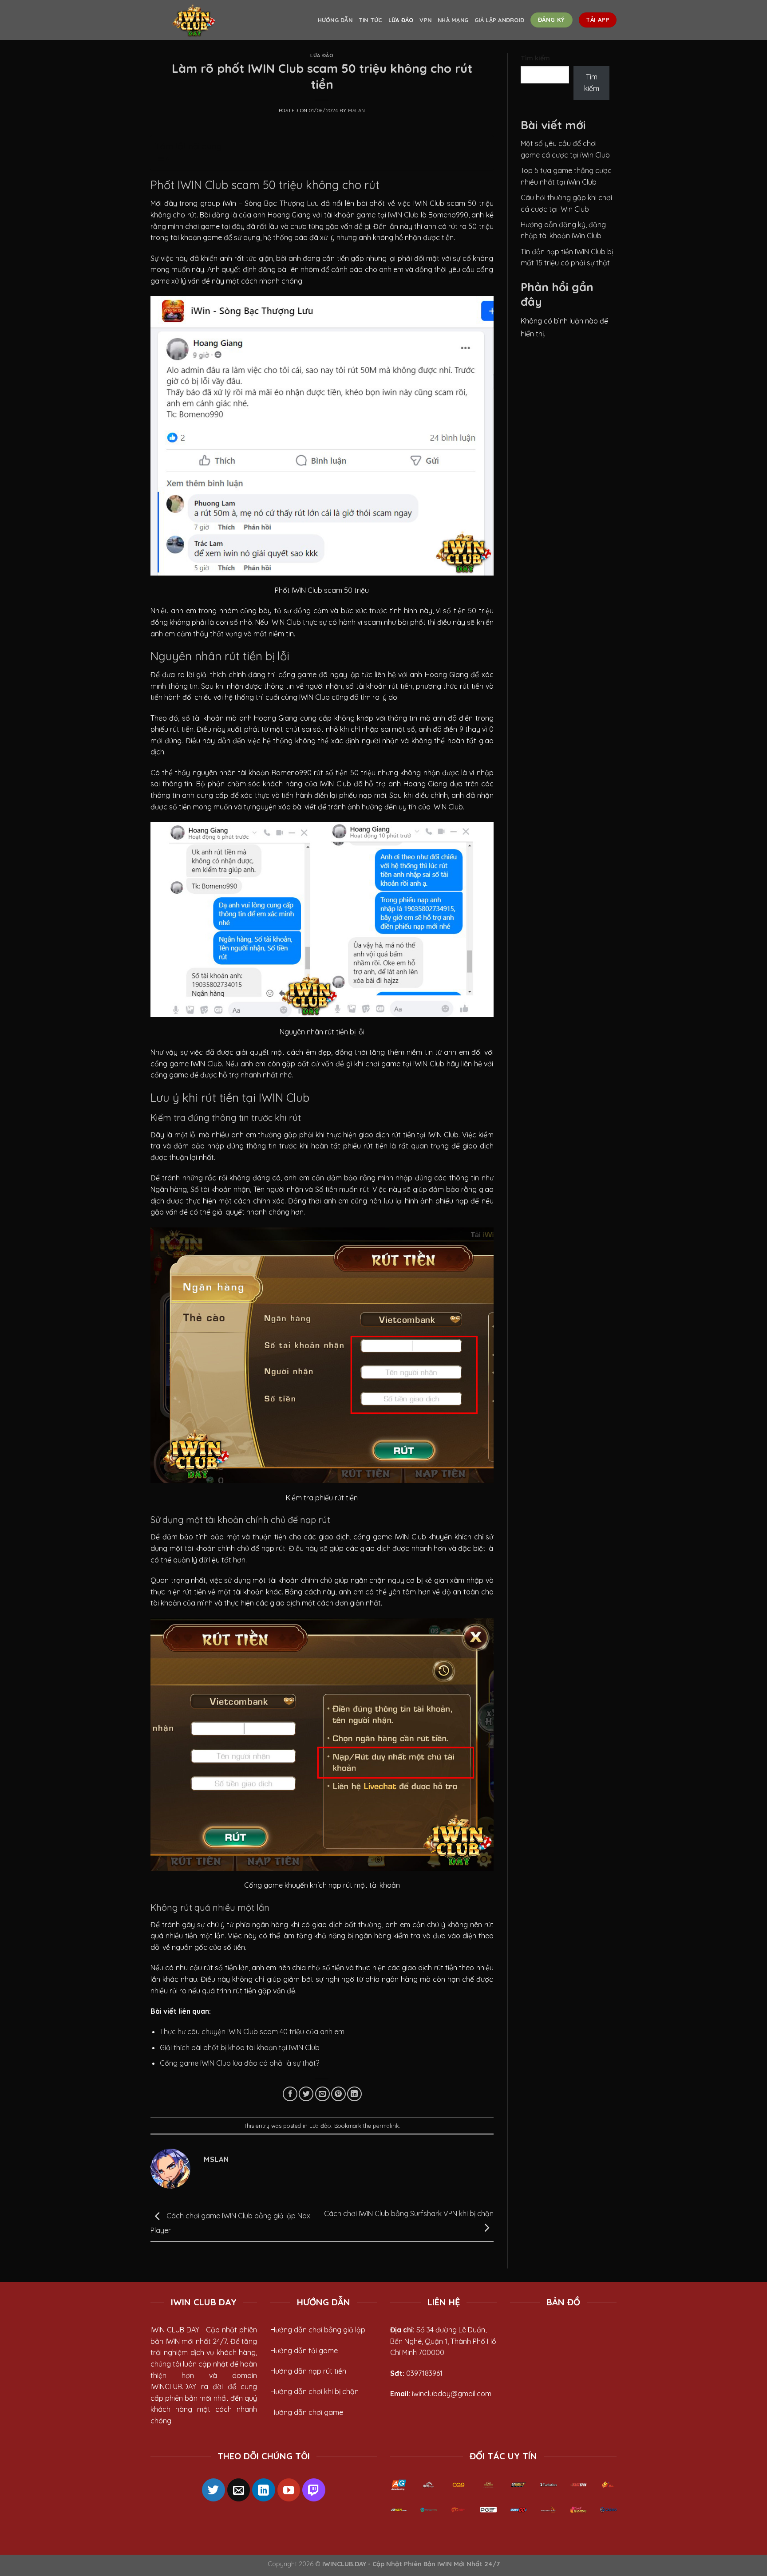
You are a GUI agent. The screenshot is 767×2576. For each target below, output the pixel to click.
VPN (425, 20)
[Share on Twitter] (306, 2094)
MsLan (357, 110)
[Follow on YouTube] (289, 2490)
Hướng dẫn (335, 20)
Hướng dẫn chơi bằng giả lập (318, 2330)
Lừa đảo (401, 20)
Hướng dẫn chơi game (307, 2412)
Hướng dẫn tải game (304, 2351)
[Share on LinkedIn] (354, 2094)
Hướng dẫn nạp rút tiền (308, 2371)
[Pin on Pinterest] (338, 2094)
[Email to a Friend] (322, 2094)
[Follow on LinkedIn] (264, 2490)
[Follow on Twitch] (314, 2490)
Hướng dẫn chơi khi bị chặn (314, 2391)
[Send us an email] (239, 2490)
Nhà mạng (453, 20)
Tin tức (370, 20)
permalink (386, 2126)
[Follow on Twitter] (213, 2490)
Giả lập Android (499, 20)
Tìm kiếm (535, 58)
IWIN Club (403, 215)
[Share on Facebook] (290, 2094)
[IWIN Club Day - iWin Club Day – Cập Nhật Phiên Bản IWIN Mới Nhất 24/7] (195, 20)
